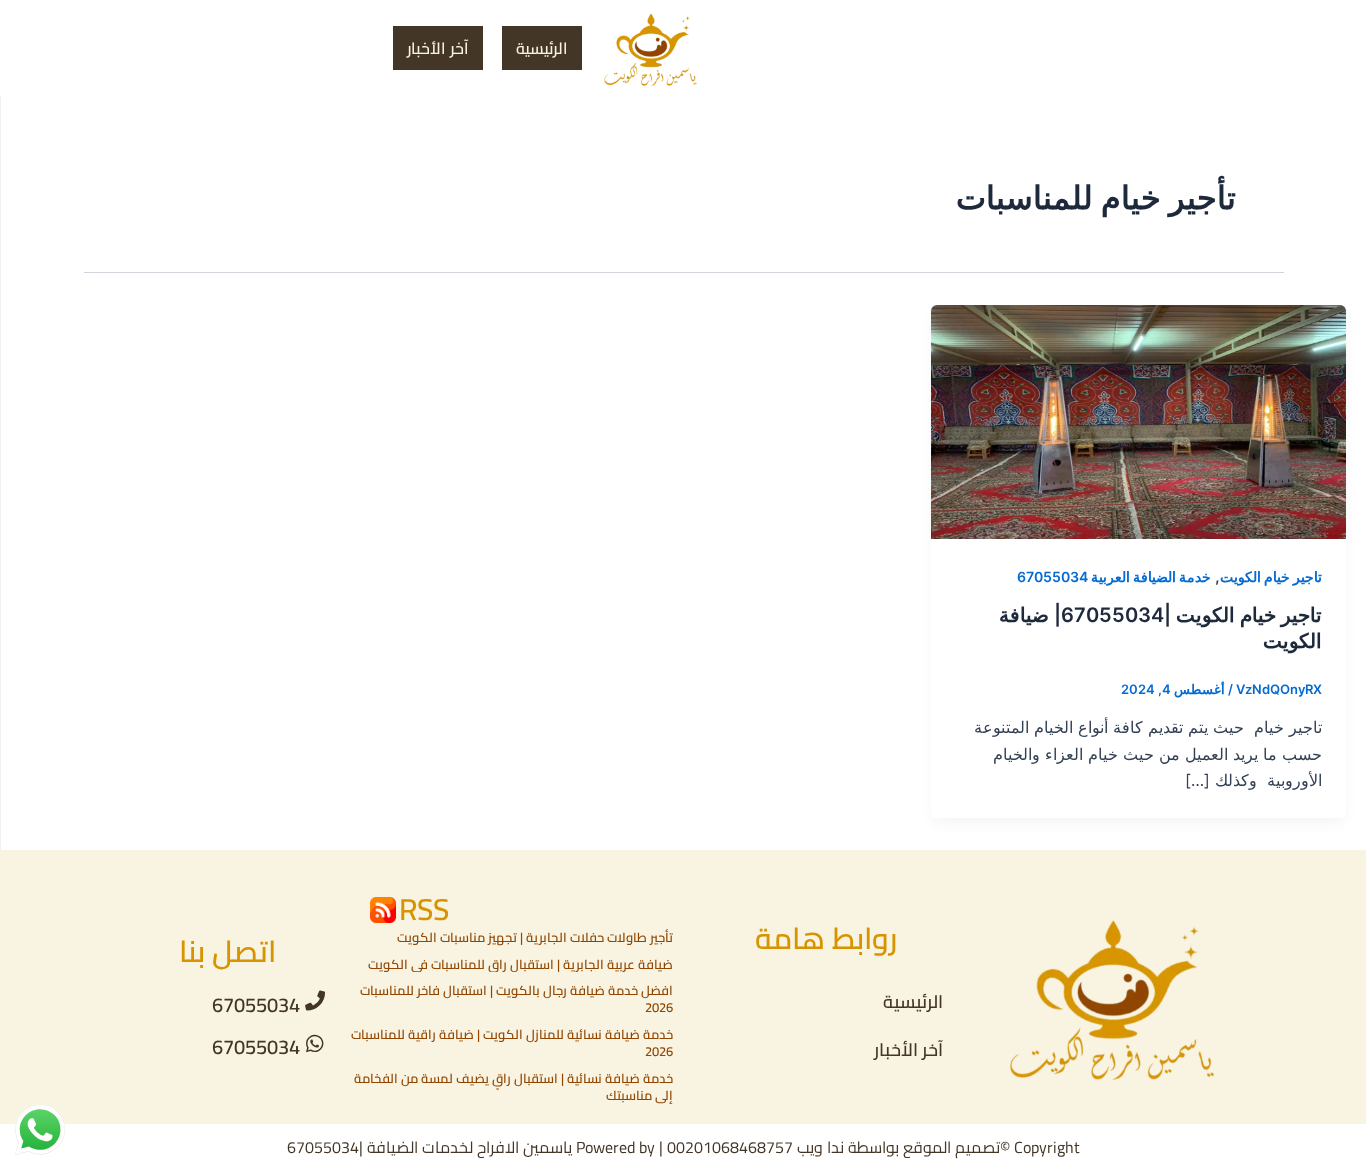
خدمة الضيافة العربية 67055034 (1114, 576)
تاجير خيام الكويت (1271, 576)
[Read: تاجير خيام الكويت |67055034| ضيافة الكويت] (1138, 421)
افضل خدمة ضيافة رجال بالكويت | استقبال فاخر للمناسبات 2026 (516, 998)
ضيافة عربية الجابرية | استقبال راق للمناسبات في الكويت (520, 964)
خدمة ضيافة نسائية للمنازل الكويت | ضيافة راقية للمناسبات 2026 (512, 1042)
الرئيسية (542, 48)
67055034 (256, 1004)
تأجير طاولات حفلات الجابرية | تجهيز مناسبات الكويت (535, 937)
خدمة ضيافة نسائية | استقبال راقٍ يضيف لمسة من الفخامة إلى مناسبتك (513, 1086)
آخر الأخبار (438, 48)
